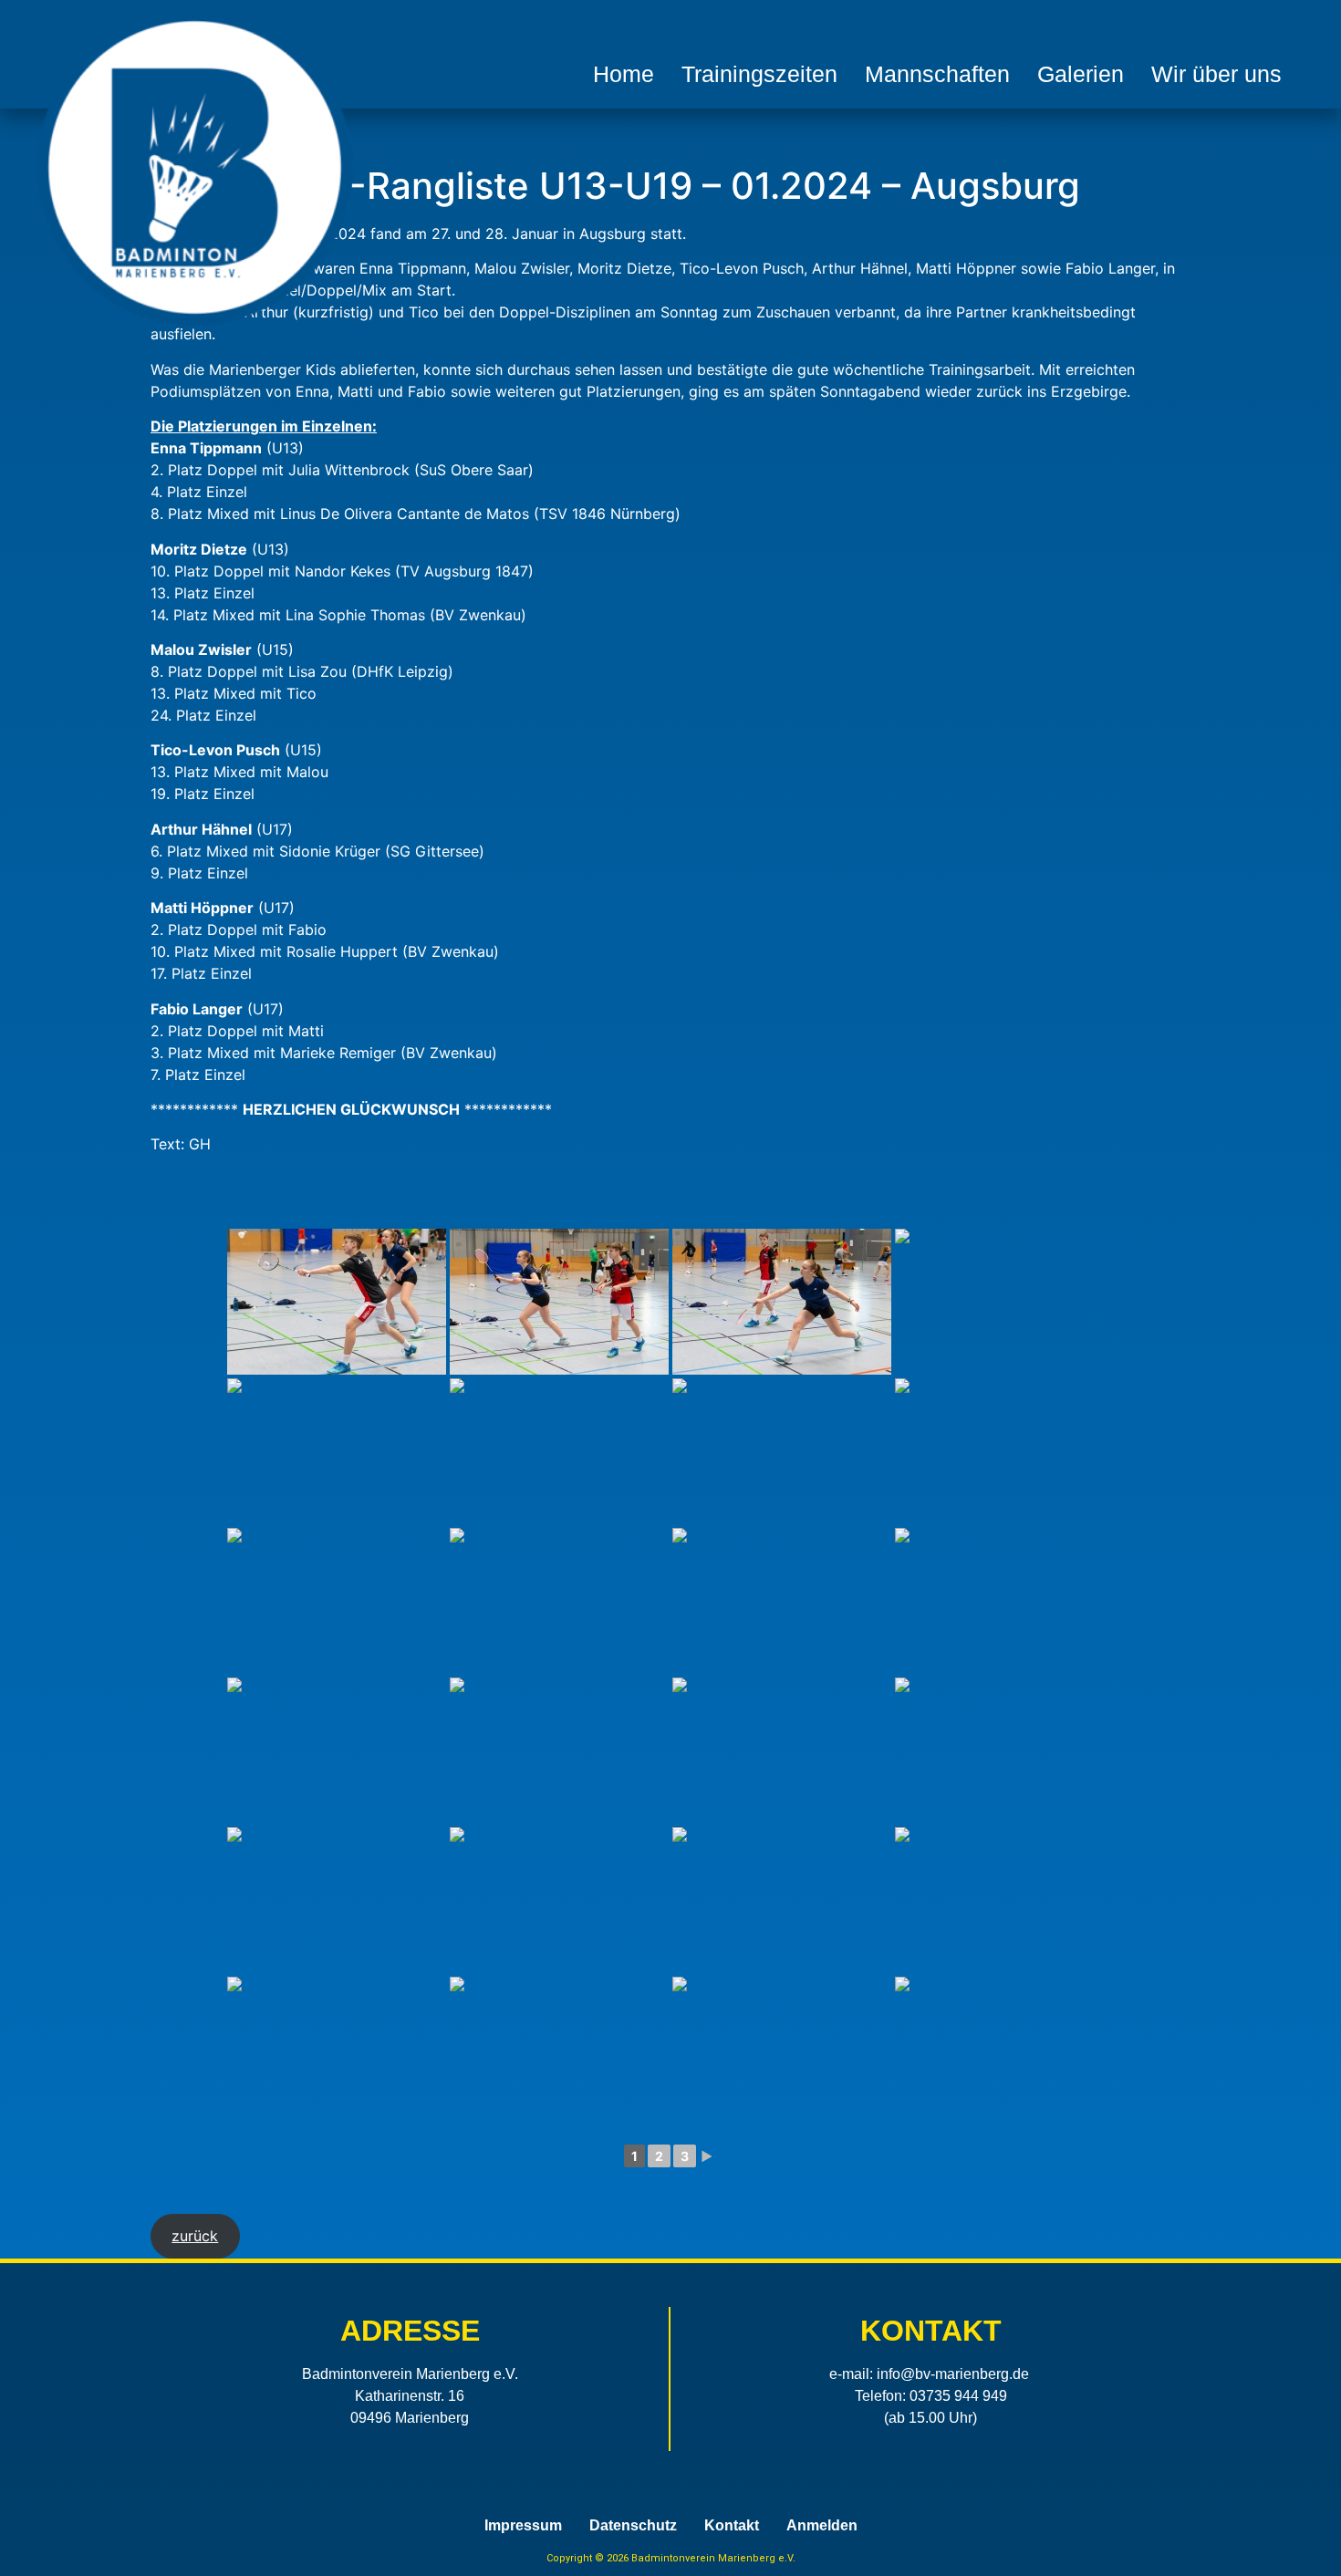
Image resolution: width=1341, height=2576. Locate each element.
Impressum (523, 2526)
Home (624, 74)
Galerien (1081, 74)
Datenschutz (633, 2526)
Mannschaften (937, 74)
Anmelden (822, 2526)
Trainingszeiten (759, 74)
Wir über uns (1216, 74)
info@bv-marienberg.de (953, 2374)
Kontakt (732, 2526)
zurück (195, 2236)
